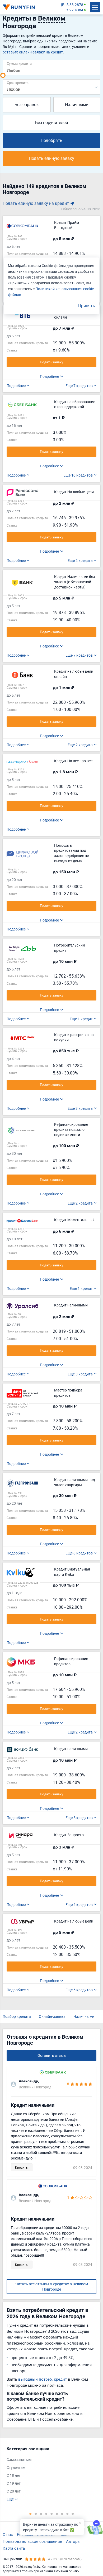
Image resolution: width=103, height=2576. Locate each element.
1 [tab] (30, 2514)
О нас (8, 2534)
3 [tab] (41, 2514)
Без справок (27, 105)
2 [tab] (36, 2514)
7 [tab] (62, 2514)
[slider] (3, 75)
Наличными (77, 105)
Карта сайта (14, 2548)
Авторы (73, 2541)
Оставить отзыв (52, 2055)
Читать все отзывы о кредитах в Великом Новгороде (52, 2287)
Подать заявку (51, 362)
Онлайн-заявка (52, 2016)
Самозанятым (19, 2459)
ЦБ (62, 5)
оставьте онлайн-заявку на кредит (33, 52)
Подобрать (51, 140)
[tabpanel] (49, 2474)
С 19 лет (14, 2483)
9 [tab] (73, 2514)
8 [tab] (67, 2514)
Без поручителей (51, 122)
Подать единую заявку (51, 158)
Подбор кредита (17, 2016)
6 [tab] (57, 2514)
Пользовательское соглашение (32, 2541)
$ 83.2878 (75, 5)
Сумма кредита (19, 63)
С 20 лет (14, 2491)
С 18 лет (14, 2475)
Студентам (16, 2467)
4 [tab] (46, 2514)
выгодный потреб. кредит (43, 2379)
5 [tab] (51, 2514)
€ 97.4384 (75, 10)
